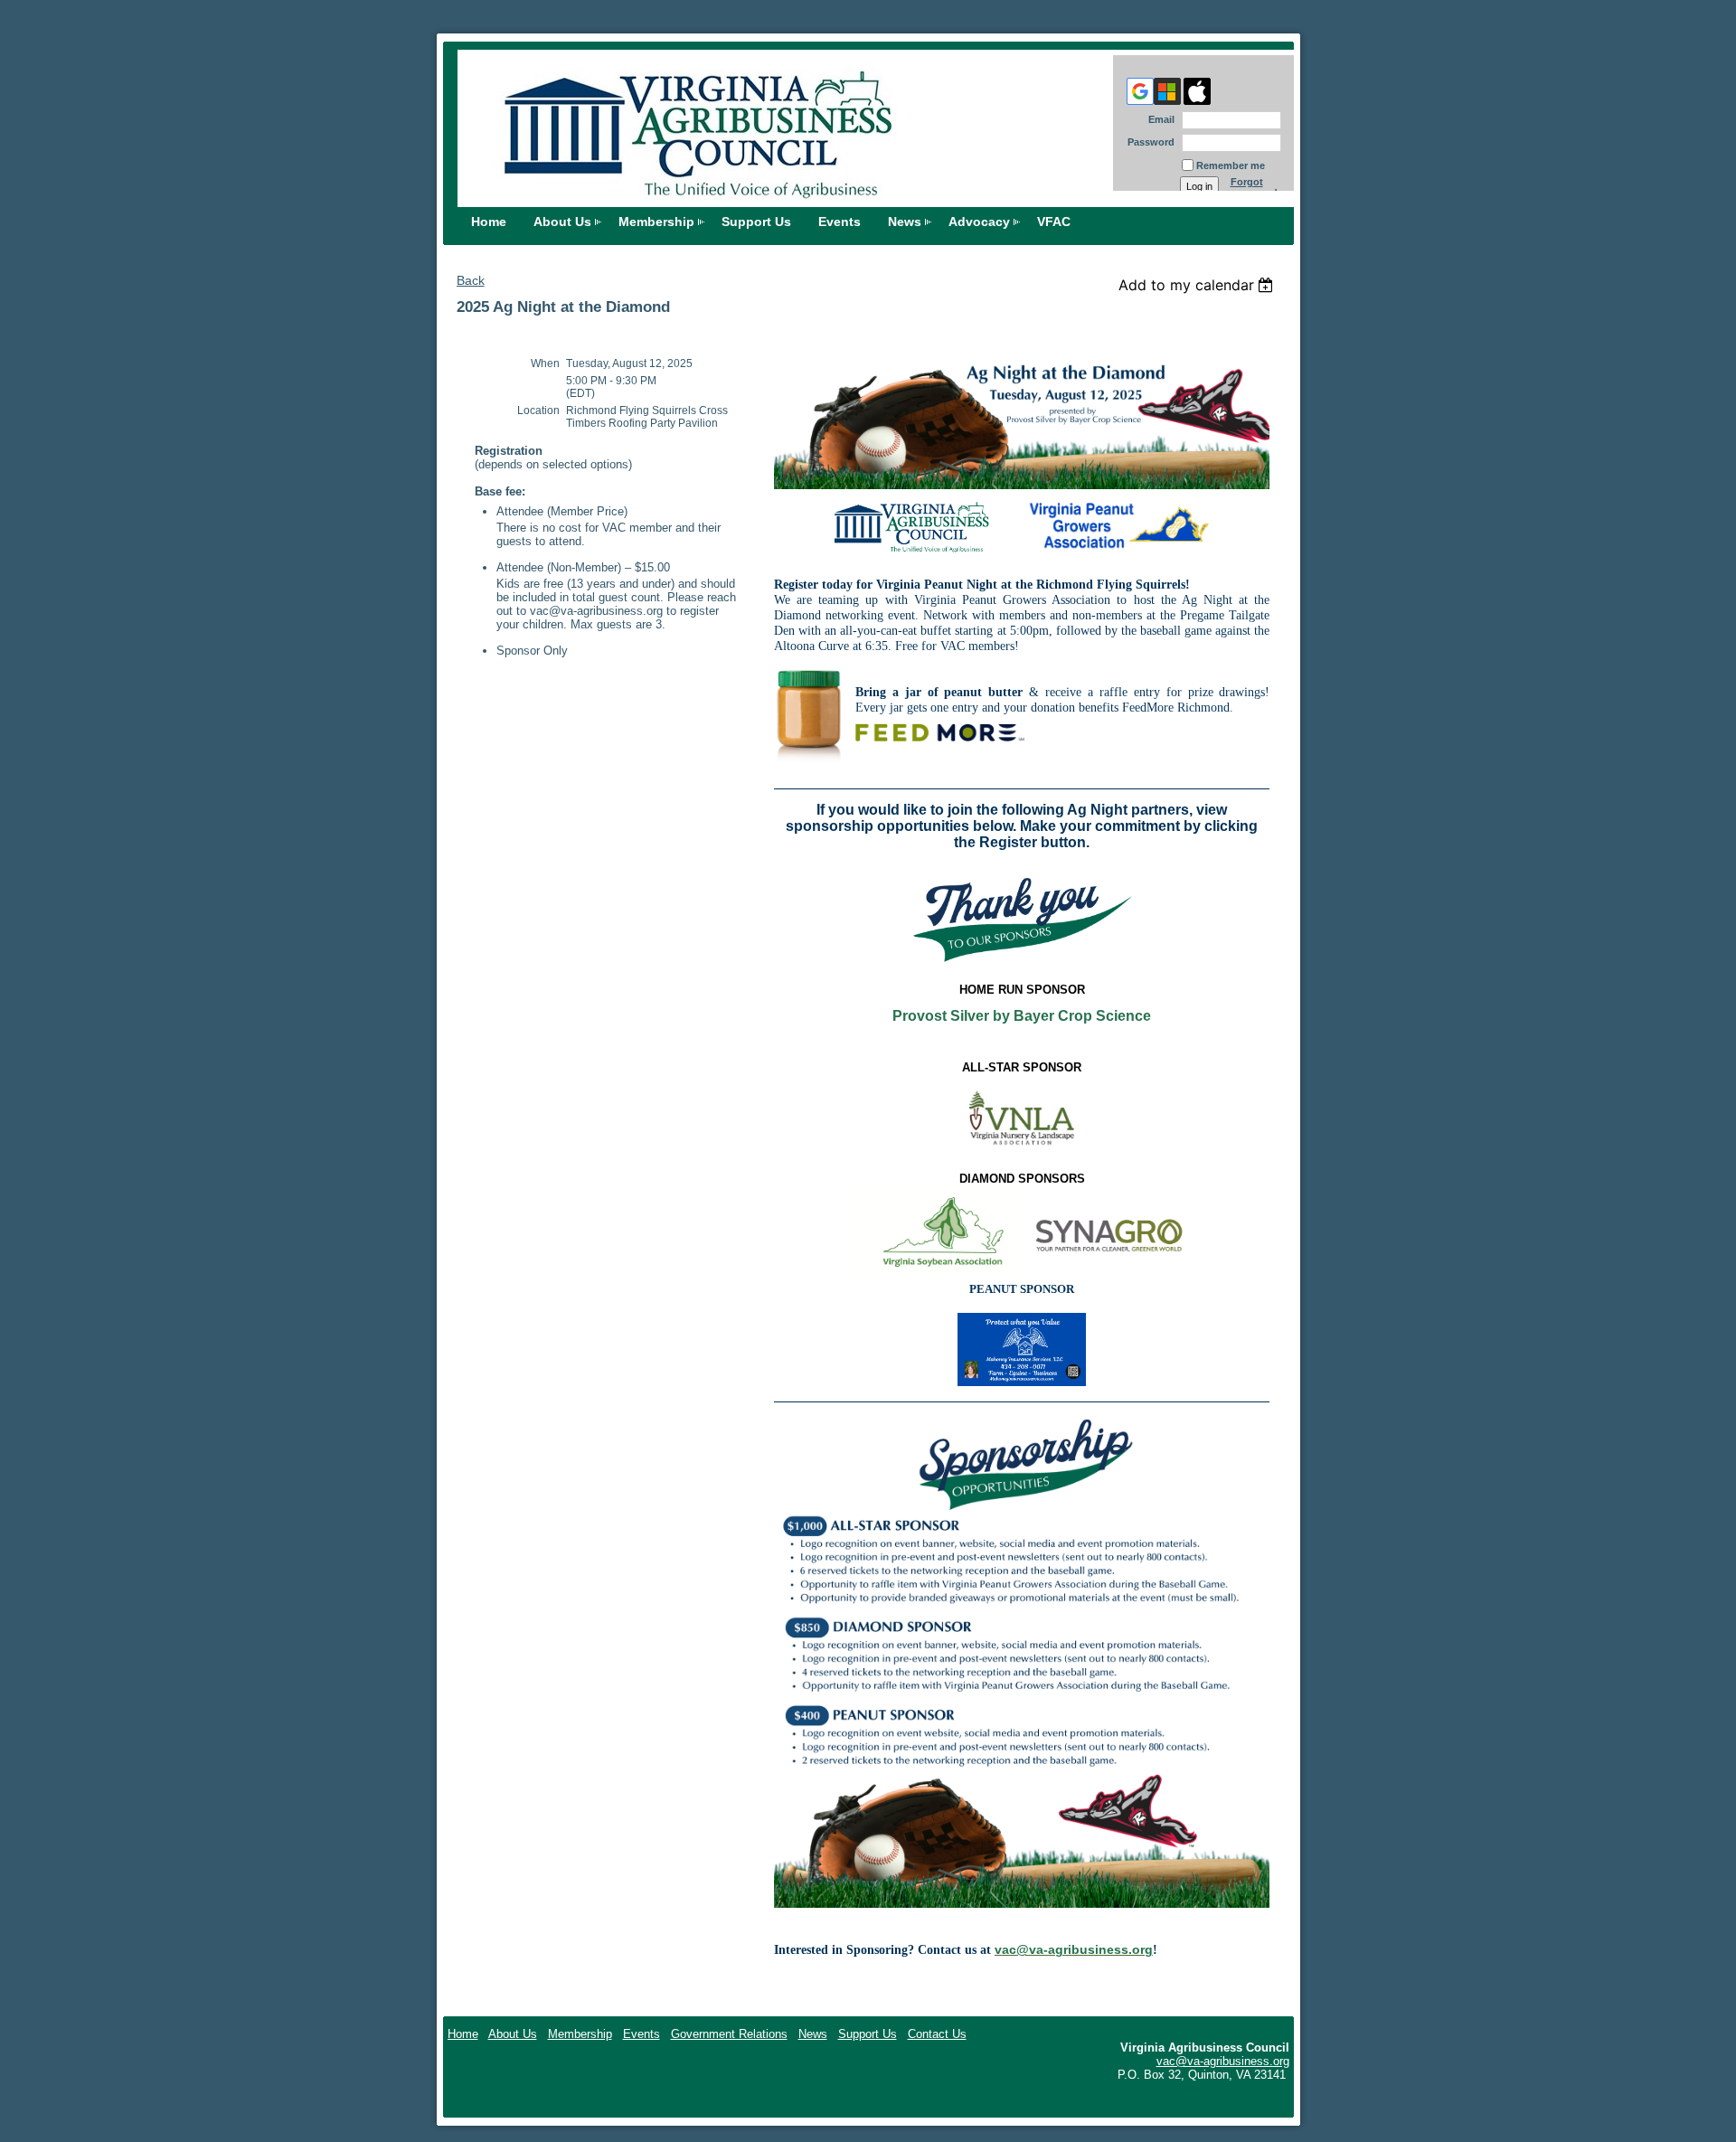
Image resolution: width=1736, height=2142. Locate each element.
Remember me (1231, 165)
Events (840, 222)
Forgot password (1254, 187)
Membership (656, 222)
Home (489, 222)
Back (471, 280)
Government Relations (729, 2034)
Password (1148, 142)
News (905, 222)
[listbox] (1198, 285)
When (545, 363)
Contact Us (937, 2034)
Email (1158, 119)
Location (538, 410)
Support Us (756, 222)
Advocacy (979, 222)
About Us (562, 222)
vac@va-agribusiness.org (1223, 2061)
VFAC (1054, 222)
